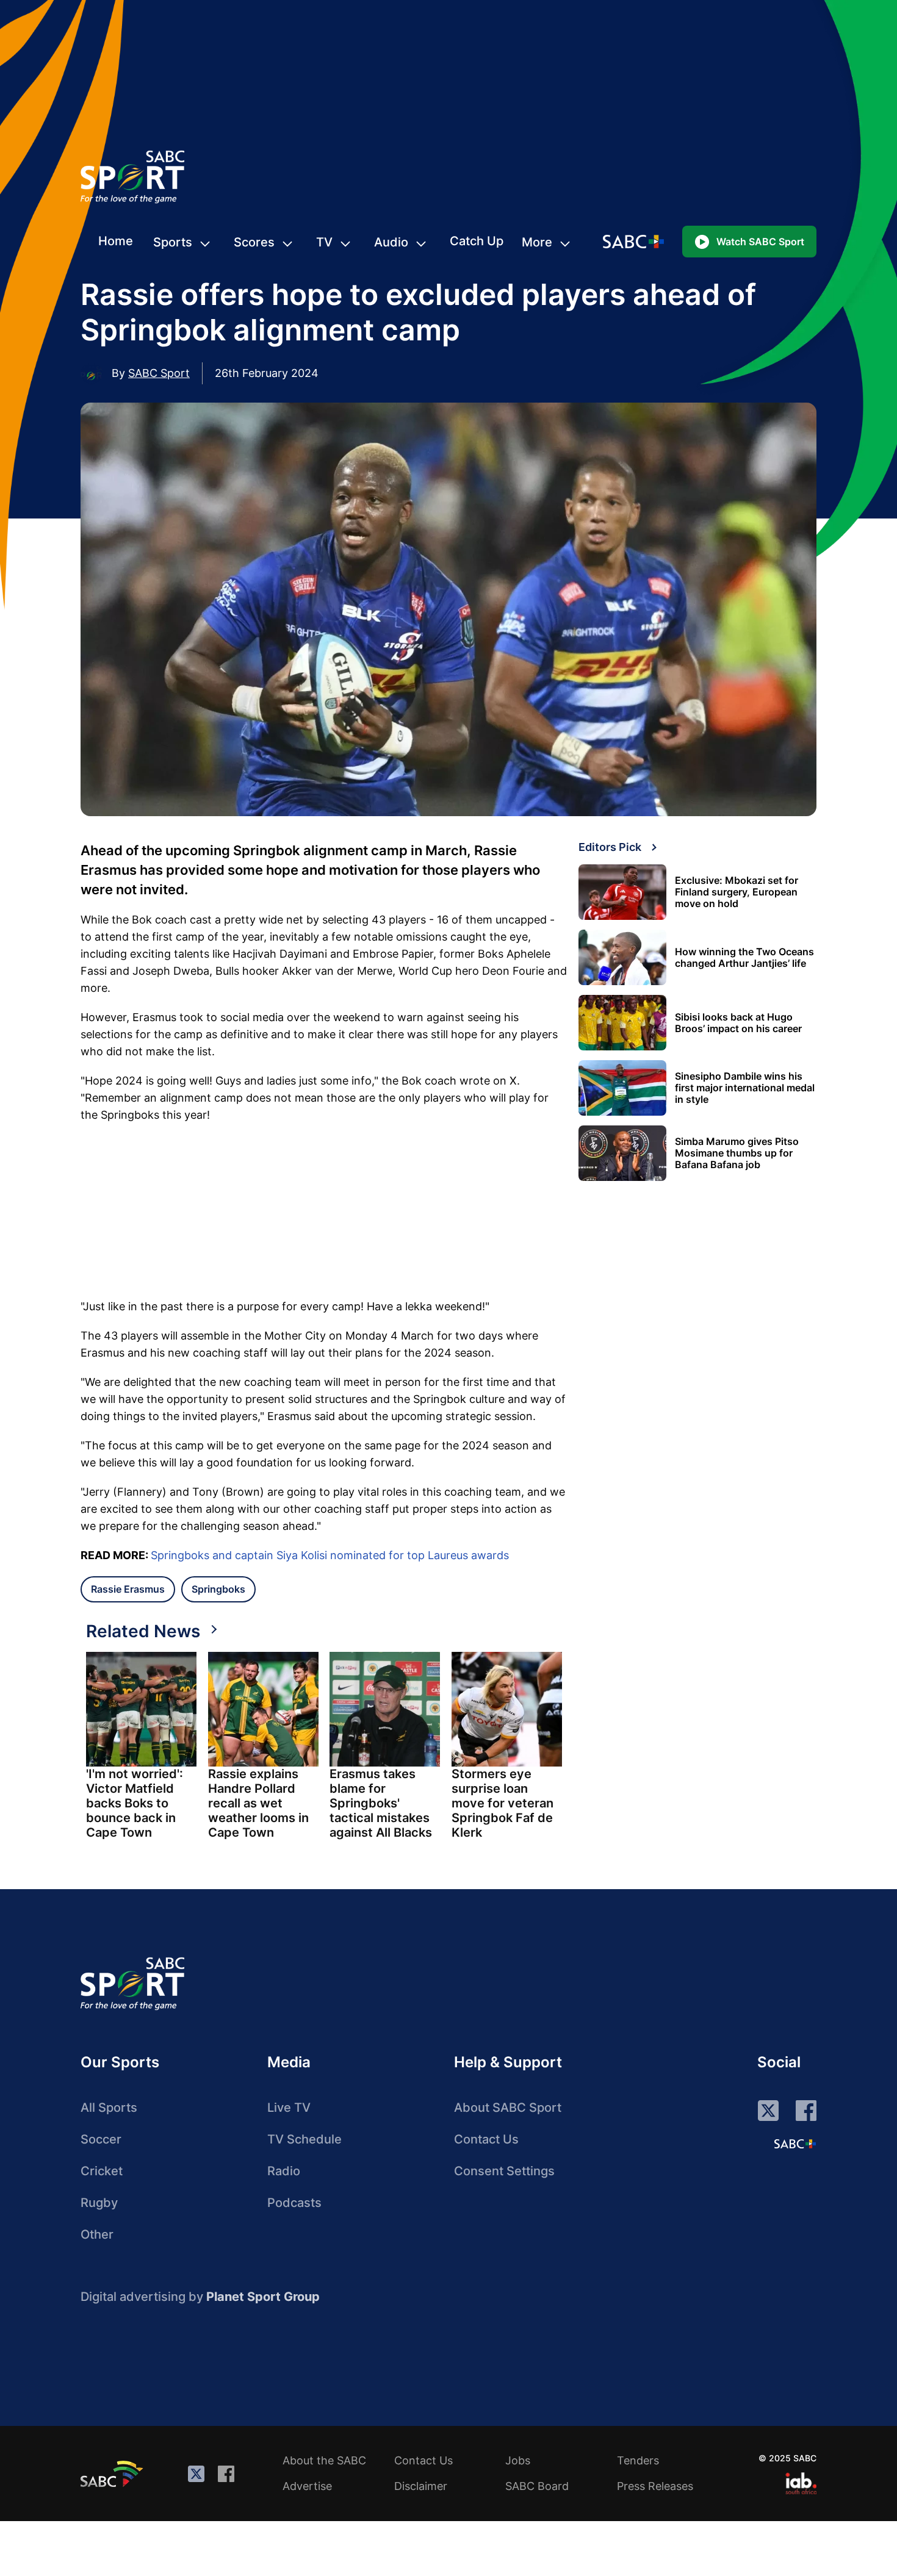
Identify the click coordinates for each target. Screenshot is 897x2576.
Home (116, 241)
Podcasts (294, 2203)
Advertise (307, 2486)
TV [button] (324, 242)
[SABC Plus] (795, 2144)
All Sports (109, 2108)
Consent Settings (504, 2171)
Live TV (289, 2108)
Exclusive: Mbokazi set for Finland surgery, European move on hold (737, 892)
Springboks (218, 1589)
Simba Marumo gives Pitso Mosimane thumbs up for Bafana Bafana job (737, 1153)
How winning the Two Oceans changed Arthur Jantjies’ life (744, 958)
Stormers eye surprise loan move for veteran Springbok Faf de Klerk (503, 1803)
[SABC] (113, 2474)
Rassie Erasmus (128, 1589)
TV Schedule (304, 2139)
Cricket (102, 2171)
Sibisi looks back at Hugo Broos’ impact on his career (738, 1023)
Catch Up (477, 241)
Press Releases (655, 2486)
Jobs (518, 2460)
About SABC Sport (508, 2108)
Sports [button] (173, 242)
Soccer (101, 2139)
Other (97, 2234)
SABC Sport (159, 373)
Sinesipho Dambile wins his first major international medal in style (745, 1088)
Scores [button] (254, 242)
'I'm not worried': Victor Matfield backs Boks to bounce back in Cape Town (135, 1803)
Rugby (99, 2203)
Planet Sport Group (263, 2297)
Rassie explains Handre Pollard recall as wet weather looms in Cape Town (258, 1803)
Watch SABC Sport (760, 242)
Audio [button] (391, 242)
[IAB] (801, 2483)
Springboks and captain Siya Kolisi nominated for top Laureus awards (330, 1555)
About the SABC (324, 2460)
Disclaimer (421, 2486)
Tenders (638, 2460)
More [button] (537, 242)
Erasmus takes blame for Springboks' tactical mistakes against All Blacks (381, 1803)
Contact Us (486, 2139)
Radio (284, 2171)
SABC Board (537, 2486)
